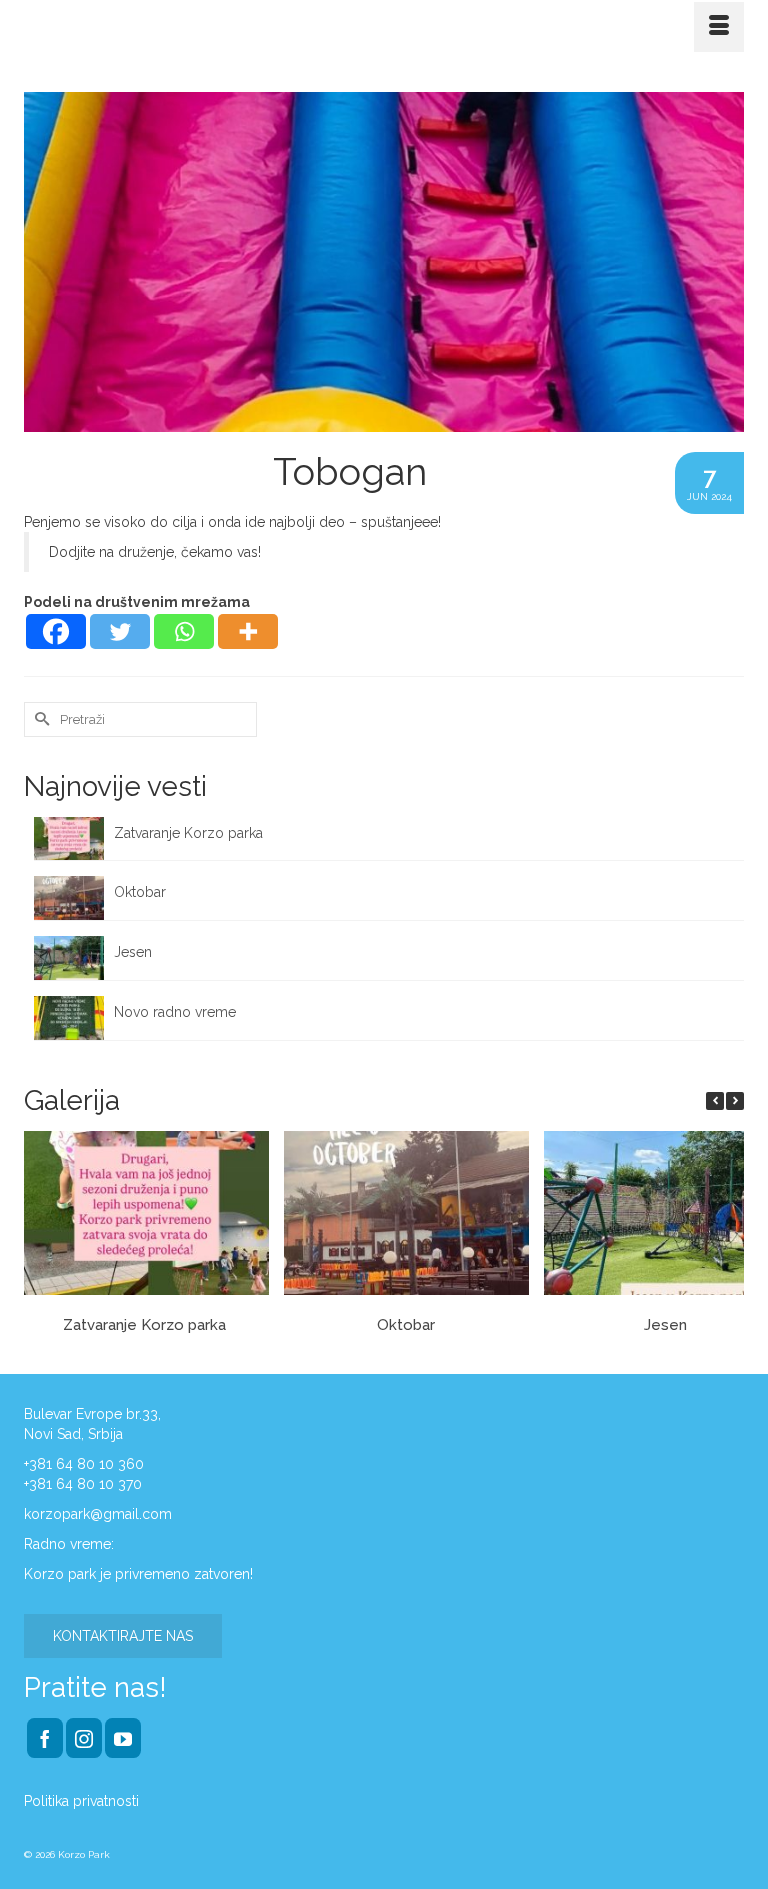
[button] (735, 1101)
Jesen (133, 952)
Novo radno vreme (175, 1012)
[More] (248, 631)
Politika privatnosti (81, 1801)
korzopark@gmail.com (98, 1514)
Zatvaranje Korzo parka (190, 833)
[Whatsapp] (184, 631)
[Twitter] (120, 631)
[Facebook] (56, 631)
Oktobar (140, 892)
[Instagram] (84, 1737)
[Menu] (719, 27)
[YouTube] (123, 1737)
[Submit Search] (39, 719)
